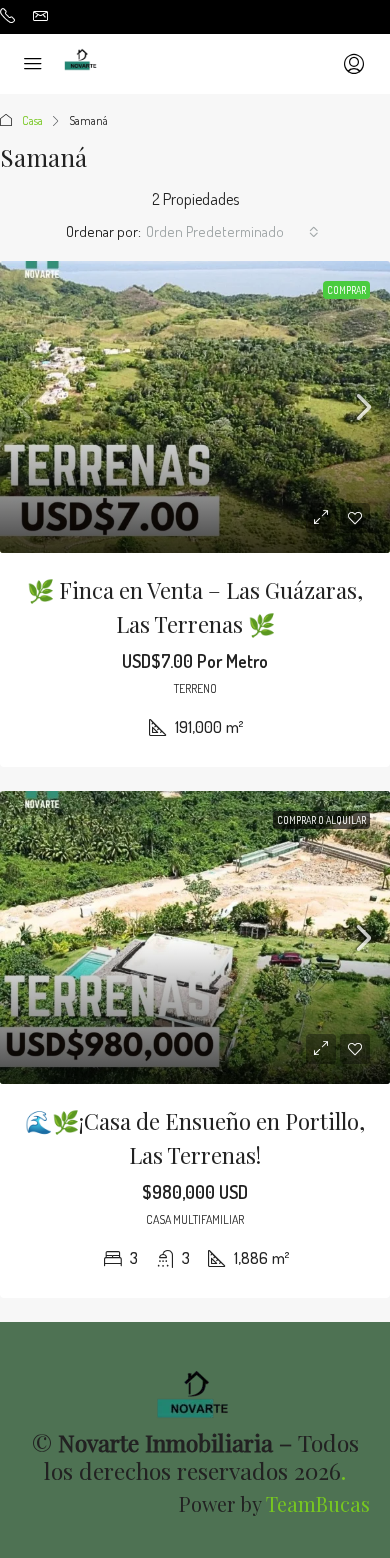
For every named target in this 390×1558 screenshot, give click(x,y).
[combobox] (232, 232)
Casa (32, 120)
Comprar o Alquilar (321, 820)
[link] (195, 407)
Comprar (346, 290)
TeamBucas (318, 1503)
